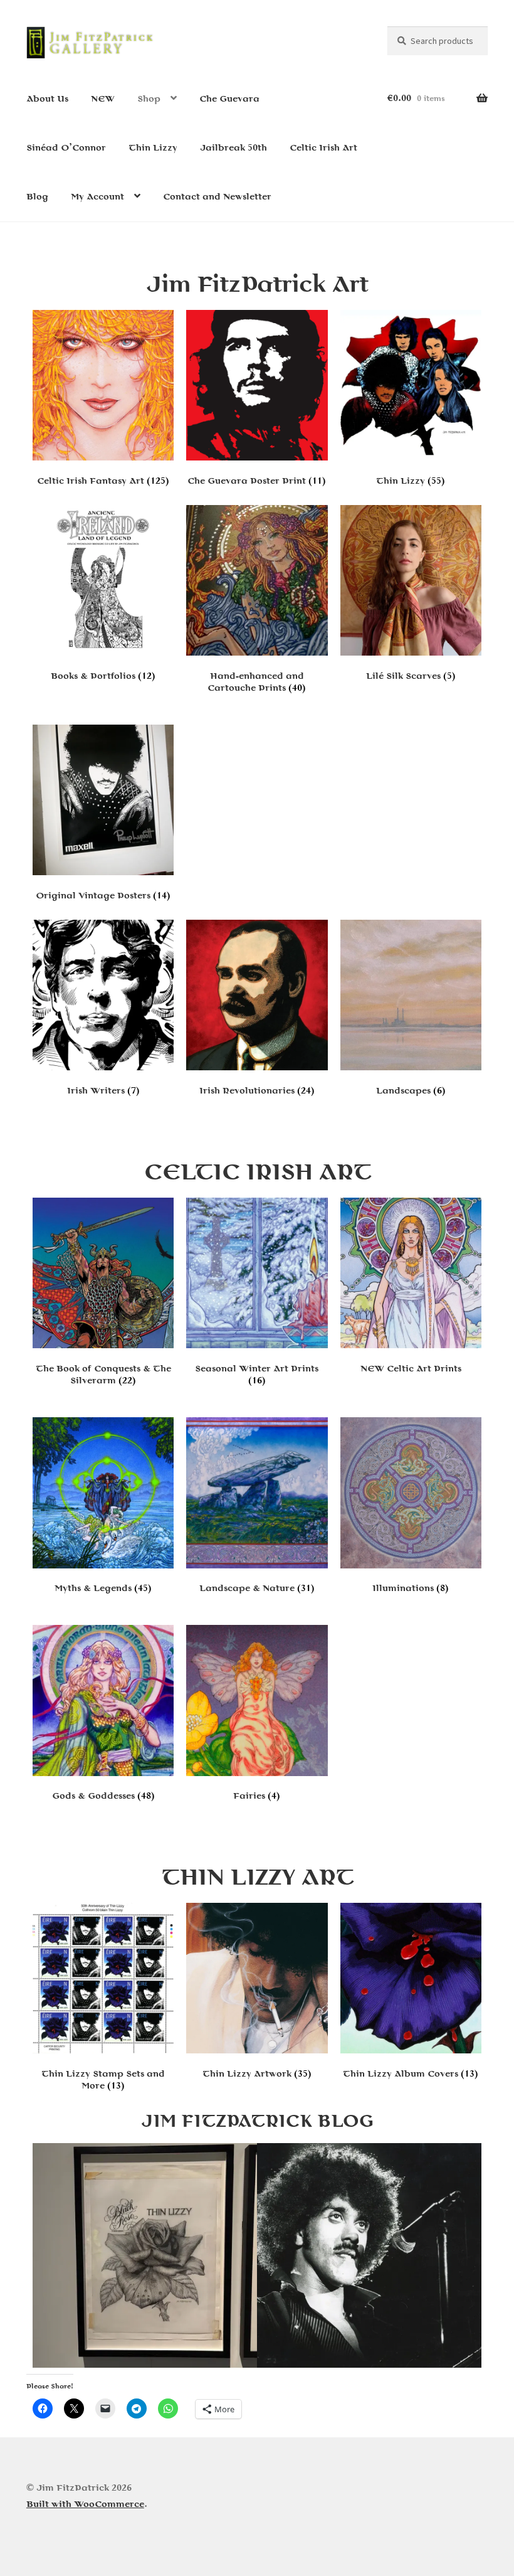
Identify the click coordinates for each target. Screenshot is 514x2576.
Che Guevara (229, 99)
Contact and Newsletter (217, 197)
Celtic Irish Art (323, 148)
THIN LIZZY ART (257, 1876)
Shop (149, 99)
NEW (103, 99)
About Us (47, 99)
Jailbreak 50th (233, 148)
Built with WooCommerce (85, 2504)
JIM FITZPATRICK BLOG (257, 2120)
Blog (37, 197)
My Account (97, 197)
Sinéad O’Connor (66, 148)
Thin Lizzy (153, 148)
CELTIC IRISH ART (257, 1171)
